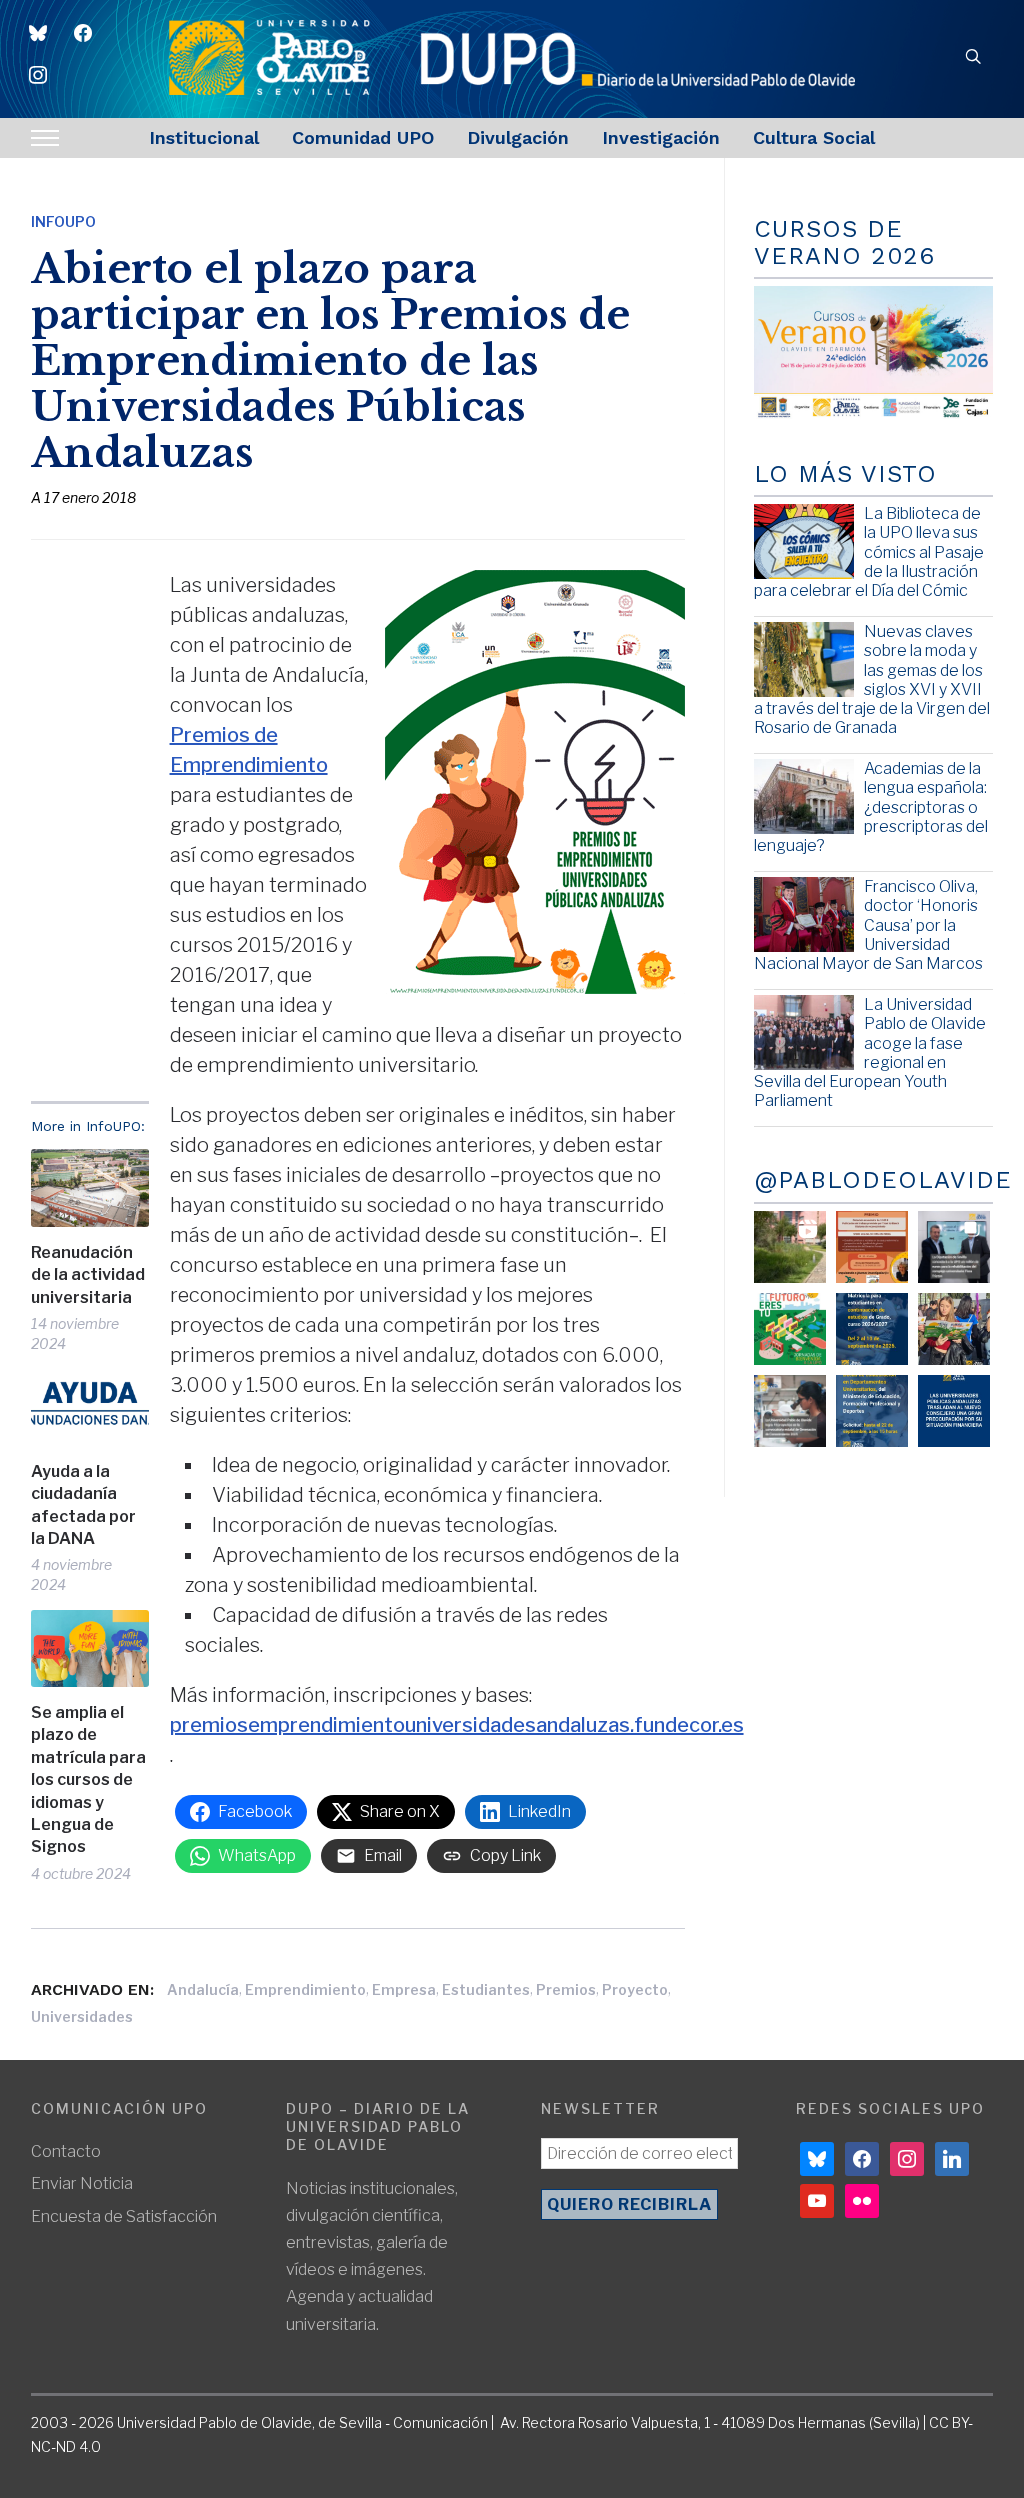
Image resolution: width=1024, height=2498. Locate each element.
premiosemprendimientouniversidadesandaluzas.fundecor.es (457, 1725)
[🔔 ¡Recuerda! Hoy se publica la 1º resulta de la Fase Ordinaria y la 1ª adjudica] (954, 1329)
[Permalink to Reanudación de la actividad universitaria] (90, 1188)
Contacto (66, 2151)
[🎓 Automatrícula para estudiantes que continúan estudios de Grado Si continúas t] (872, 1329)
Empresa (404, 1989)
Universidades (82, 2016)
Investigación (661, 137)
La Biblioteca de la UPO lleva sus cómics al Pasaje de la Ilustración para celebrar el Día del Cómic (869, 552)
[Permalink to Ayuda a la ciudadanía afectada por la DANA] (90, 1407)
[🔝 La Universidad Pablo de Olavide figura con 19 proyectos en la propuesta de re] (790, 1411)
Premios (566, 1989)
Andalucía (203, 1989)
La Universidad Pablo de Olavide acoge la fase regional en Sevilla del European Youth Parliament (870, 1052)
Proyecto (635, 1989)
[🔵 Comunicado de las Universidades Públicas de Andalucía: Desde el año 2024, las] (954, 1411)
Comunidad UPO (363, 137)
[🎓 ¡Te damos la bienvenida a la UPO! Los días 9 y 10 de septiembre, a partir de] (790, 1329)
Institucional (204, 137)
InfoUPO (63, 221)
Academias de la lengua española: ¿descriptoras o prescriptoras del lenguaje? (871, 807)
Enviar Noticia (82, 2183)
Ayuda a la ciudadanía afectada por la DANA (83, 1505)
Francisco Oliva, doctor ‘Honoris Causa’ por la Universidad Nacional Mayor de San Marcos (868, 925)
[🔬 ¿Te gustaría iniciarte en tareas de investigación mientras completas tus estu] (872, 1411)
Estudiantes (486, 1989)
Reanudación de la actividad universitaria (88, 1275)
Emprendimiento (305, 1989)
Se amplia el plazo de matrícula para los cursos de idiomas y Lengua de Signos (88, 1779)
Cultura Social (814, 137)
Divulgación (518, 137)
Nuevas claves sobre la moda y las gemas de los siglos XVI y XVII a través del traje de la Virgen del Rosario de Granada (872, 679)
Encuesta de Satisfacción (124, 2216)
